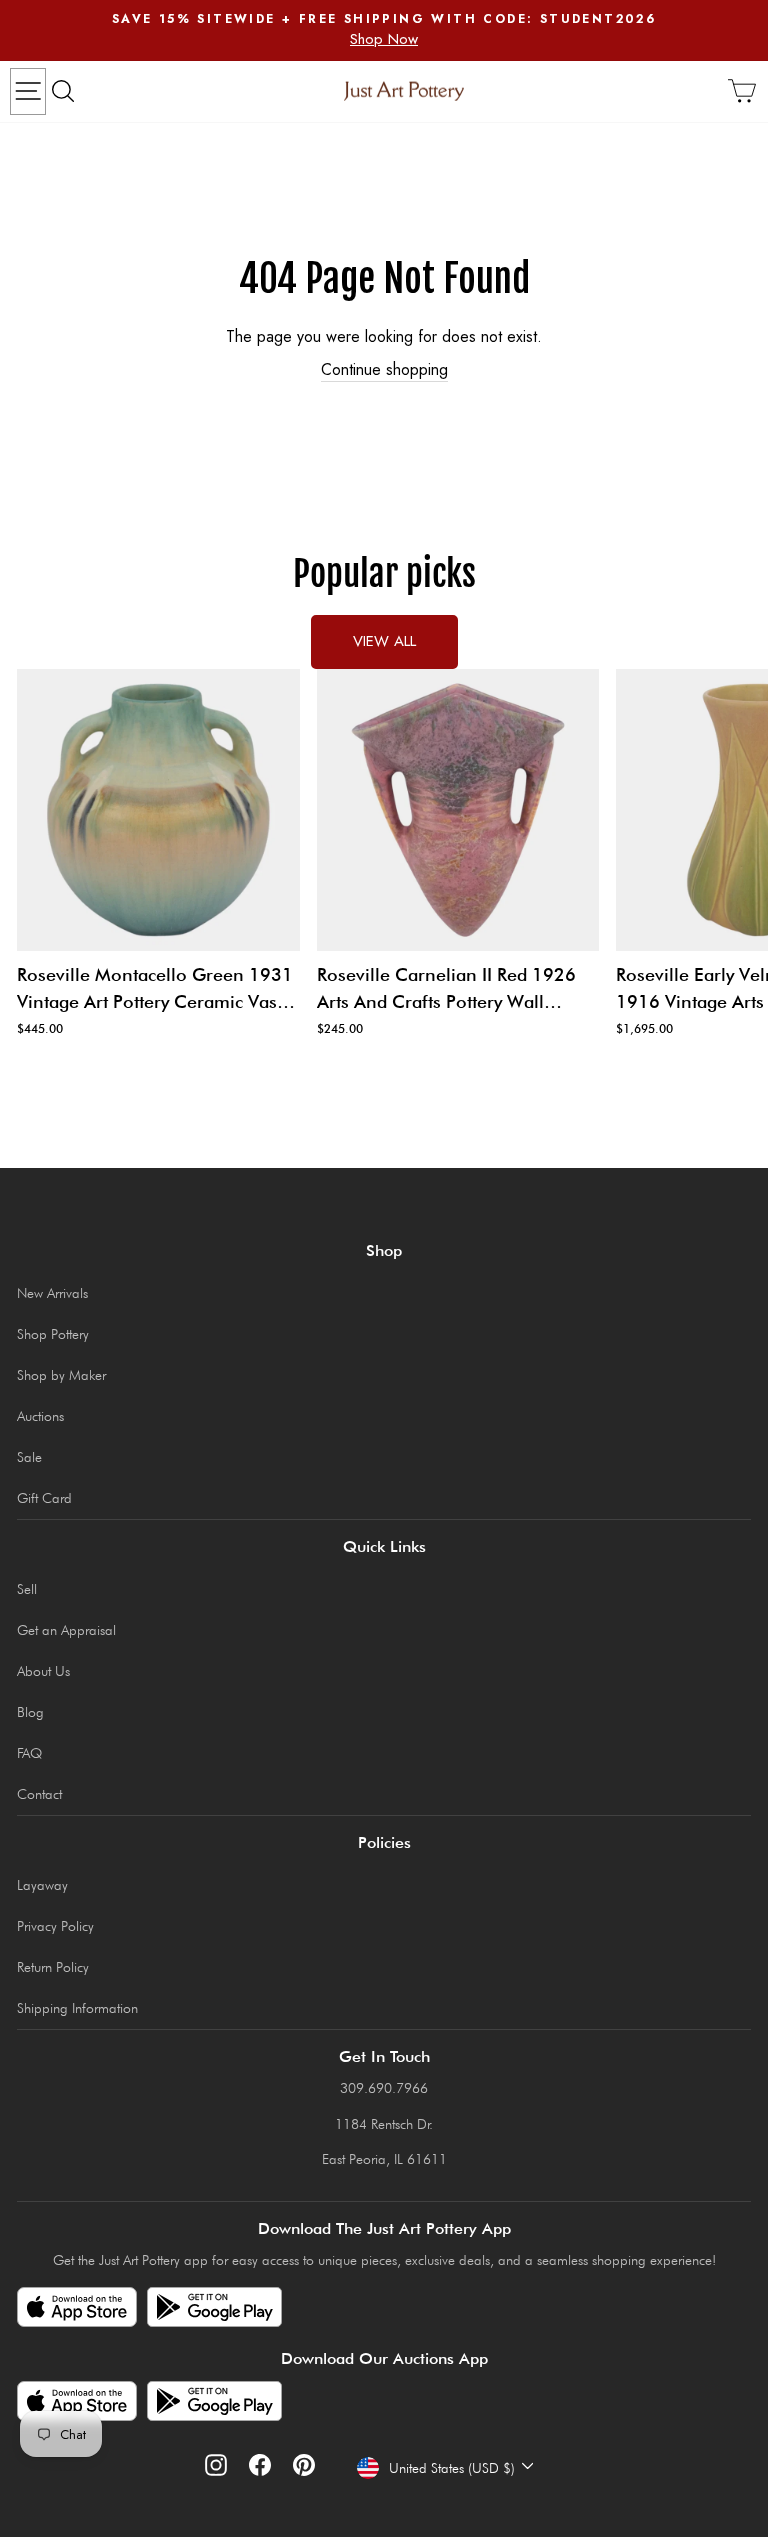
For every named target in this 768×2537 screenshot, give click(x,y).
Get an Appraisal (66, 1630)
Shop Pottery (53, 1334)
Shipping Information (77, 2008)
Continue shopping (384, 370)
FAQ (29, 1753)
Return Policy (53, 1967)
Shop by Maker (61, 1375)
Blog (30, 1712)
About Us (43, 1671)
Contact (39, 1794)
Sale (29, 1457)
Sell (27, 1589)
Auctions (40, 1416)
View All (384, 641)
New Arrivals (52, 1293)
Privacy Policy (55, 1926)
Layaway (42, 1885)
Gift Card (44, 1498)
